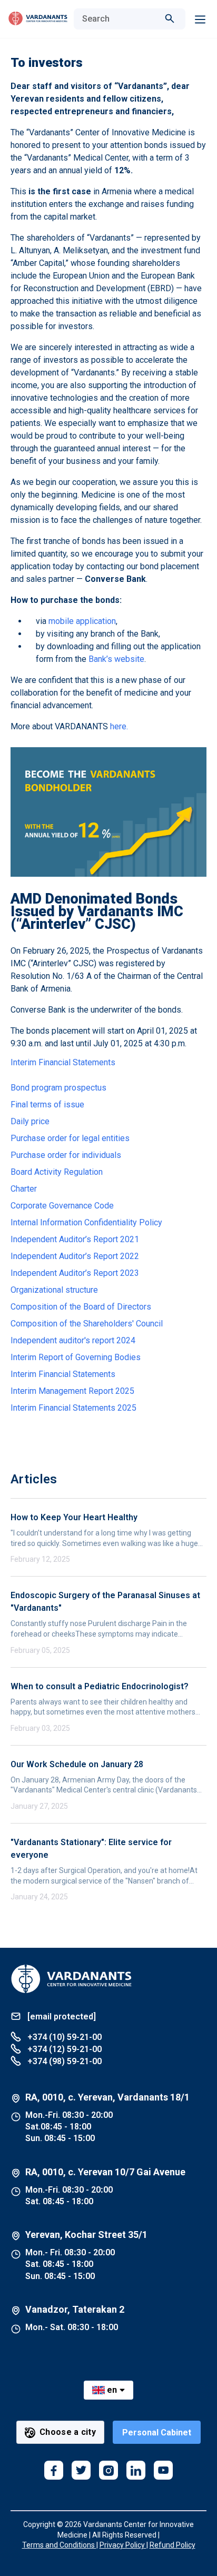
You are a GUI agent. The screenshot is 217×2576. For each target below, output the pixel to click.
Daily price (30, 1121)
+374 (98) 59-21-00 (63, 2061)
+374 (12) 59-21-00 (63, 2049)
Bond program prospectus (58, 1088)
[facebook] (54, 2470)
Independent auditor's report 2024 (73, 1340)
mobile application (82, 621)
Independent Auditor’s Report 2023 (75, 1273)
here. (119, 726)
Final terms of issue (47, 1104)
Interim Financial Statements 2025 (73, 1408)
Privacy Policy (123, 2545)
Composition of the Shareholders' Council (87, 1324)
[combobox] (119, 19)
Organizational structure (54, 1290)
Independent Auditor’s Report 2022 (75, 1256)
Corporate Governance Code (62, 1206)
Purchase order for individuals (66, 1155)
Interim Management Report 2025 (72, 1391)
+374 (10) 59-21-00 (63, 2037)
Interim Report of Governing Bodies (76, 1357)
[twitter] (81, 2470)
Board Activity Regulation (57, 1172)
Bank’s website (116, 659)
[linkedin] (136, 2470)
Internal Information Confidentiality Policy (86, 1222)
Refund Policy (172, 2545)
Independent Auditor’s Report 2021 (75, 1239)
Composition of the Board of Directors (81, 1307)
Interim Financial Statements (63, 1062)
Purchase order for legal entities (70, 1138)
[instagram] (108, 2470)
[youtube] (163, 2470)
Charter (24, 1189)
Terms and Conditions (59, 2545)
